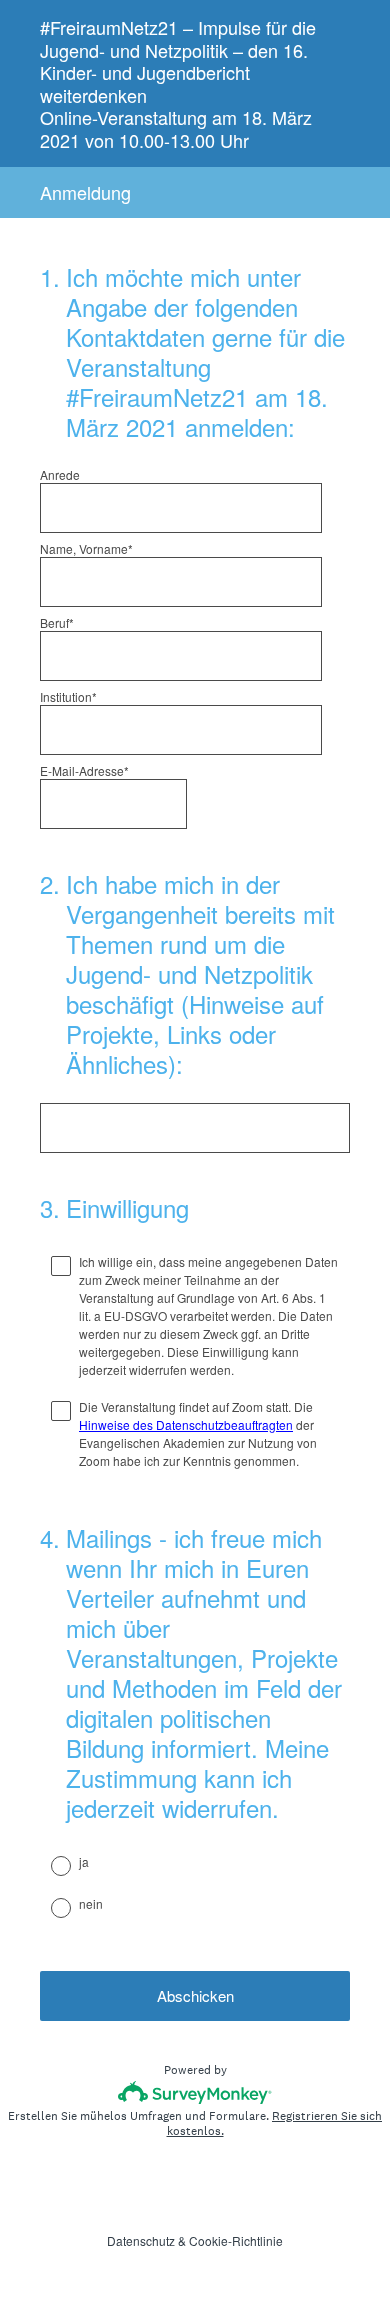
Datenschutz (141, 2240)
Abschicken (195, 1995)
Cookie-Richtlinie (236, 2240)
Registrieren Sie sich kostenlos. (275, 2123)
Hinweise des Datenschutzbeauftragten (186, 1424)
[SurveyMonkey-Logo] (195, 2092)
